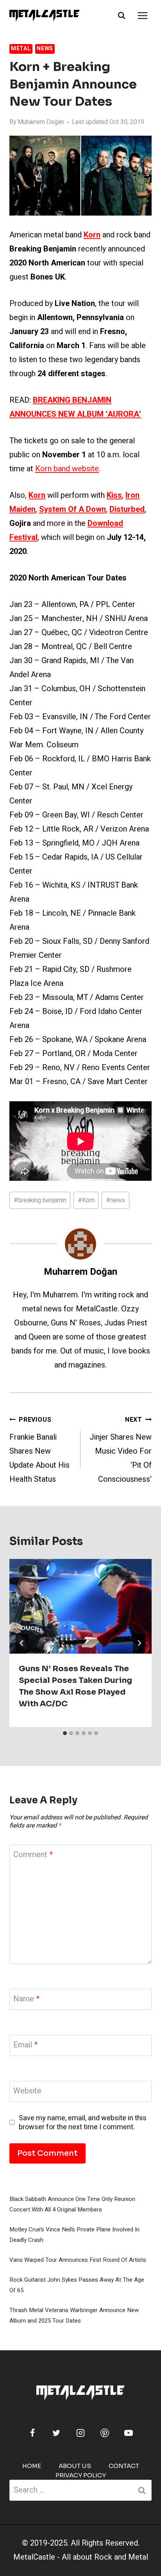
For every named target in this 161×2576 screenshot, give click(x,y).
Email (25, 2045)
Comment (33, 1855)
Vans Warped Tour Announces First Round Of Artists (78, 2260)
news (115, 1200)
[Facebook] (32, 2433)
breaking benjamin (40, 1200)
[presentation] (80, 1606)
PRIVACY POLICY (81, 2475)
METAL (21, 49)
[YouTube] (129, 2433)
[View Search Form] (122, 16)
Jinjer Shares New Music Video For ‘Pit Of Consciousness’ (121, 1450)
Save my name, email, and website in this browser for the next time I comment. (83, 2123)
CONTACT (124, 2466)
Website (27, 2091)
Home (32, 2466)
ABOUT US (75, 2466)
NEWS (45, 49)
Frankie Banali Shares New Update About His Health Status (39, 1450)
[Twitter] (56, 2433)
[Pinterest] (105, 2433)
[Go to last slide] (22, 1643)
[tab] (65, 1733)
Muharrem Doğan (41, 122)
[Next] (139, 1643)
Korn (86, 1200)
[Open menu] (142, 15)
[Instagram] (80, 2433)
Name (26, 1999)
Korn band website (67, 469)
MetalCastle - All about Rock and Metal (81, 2557)
